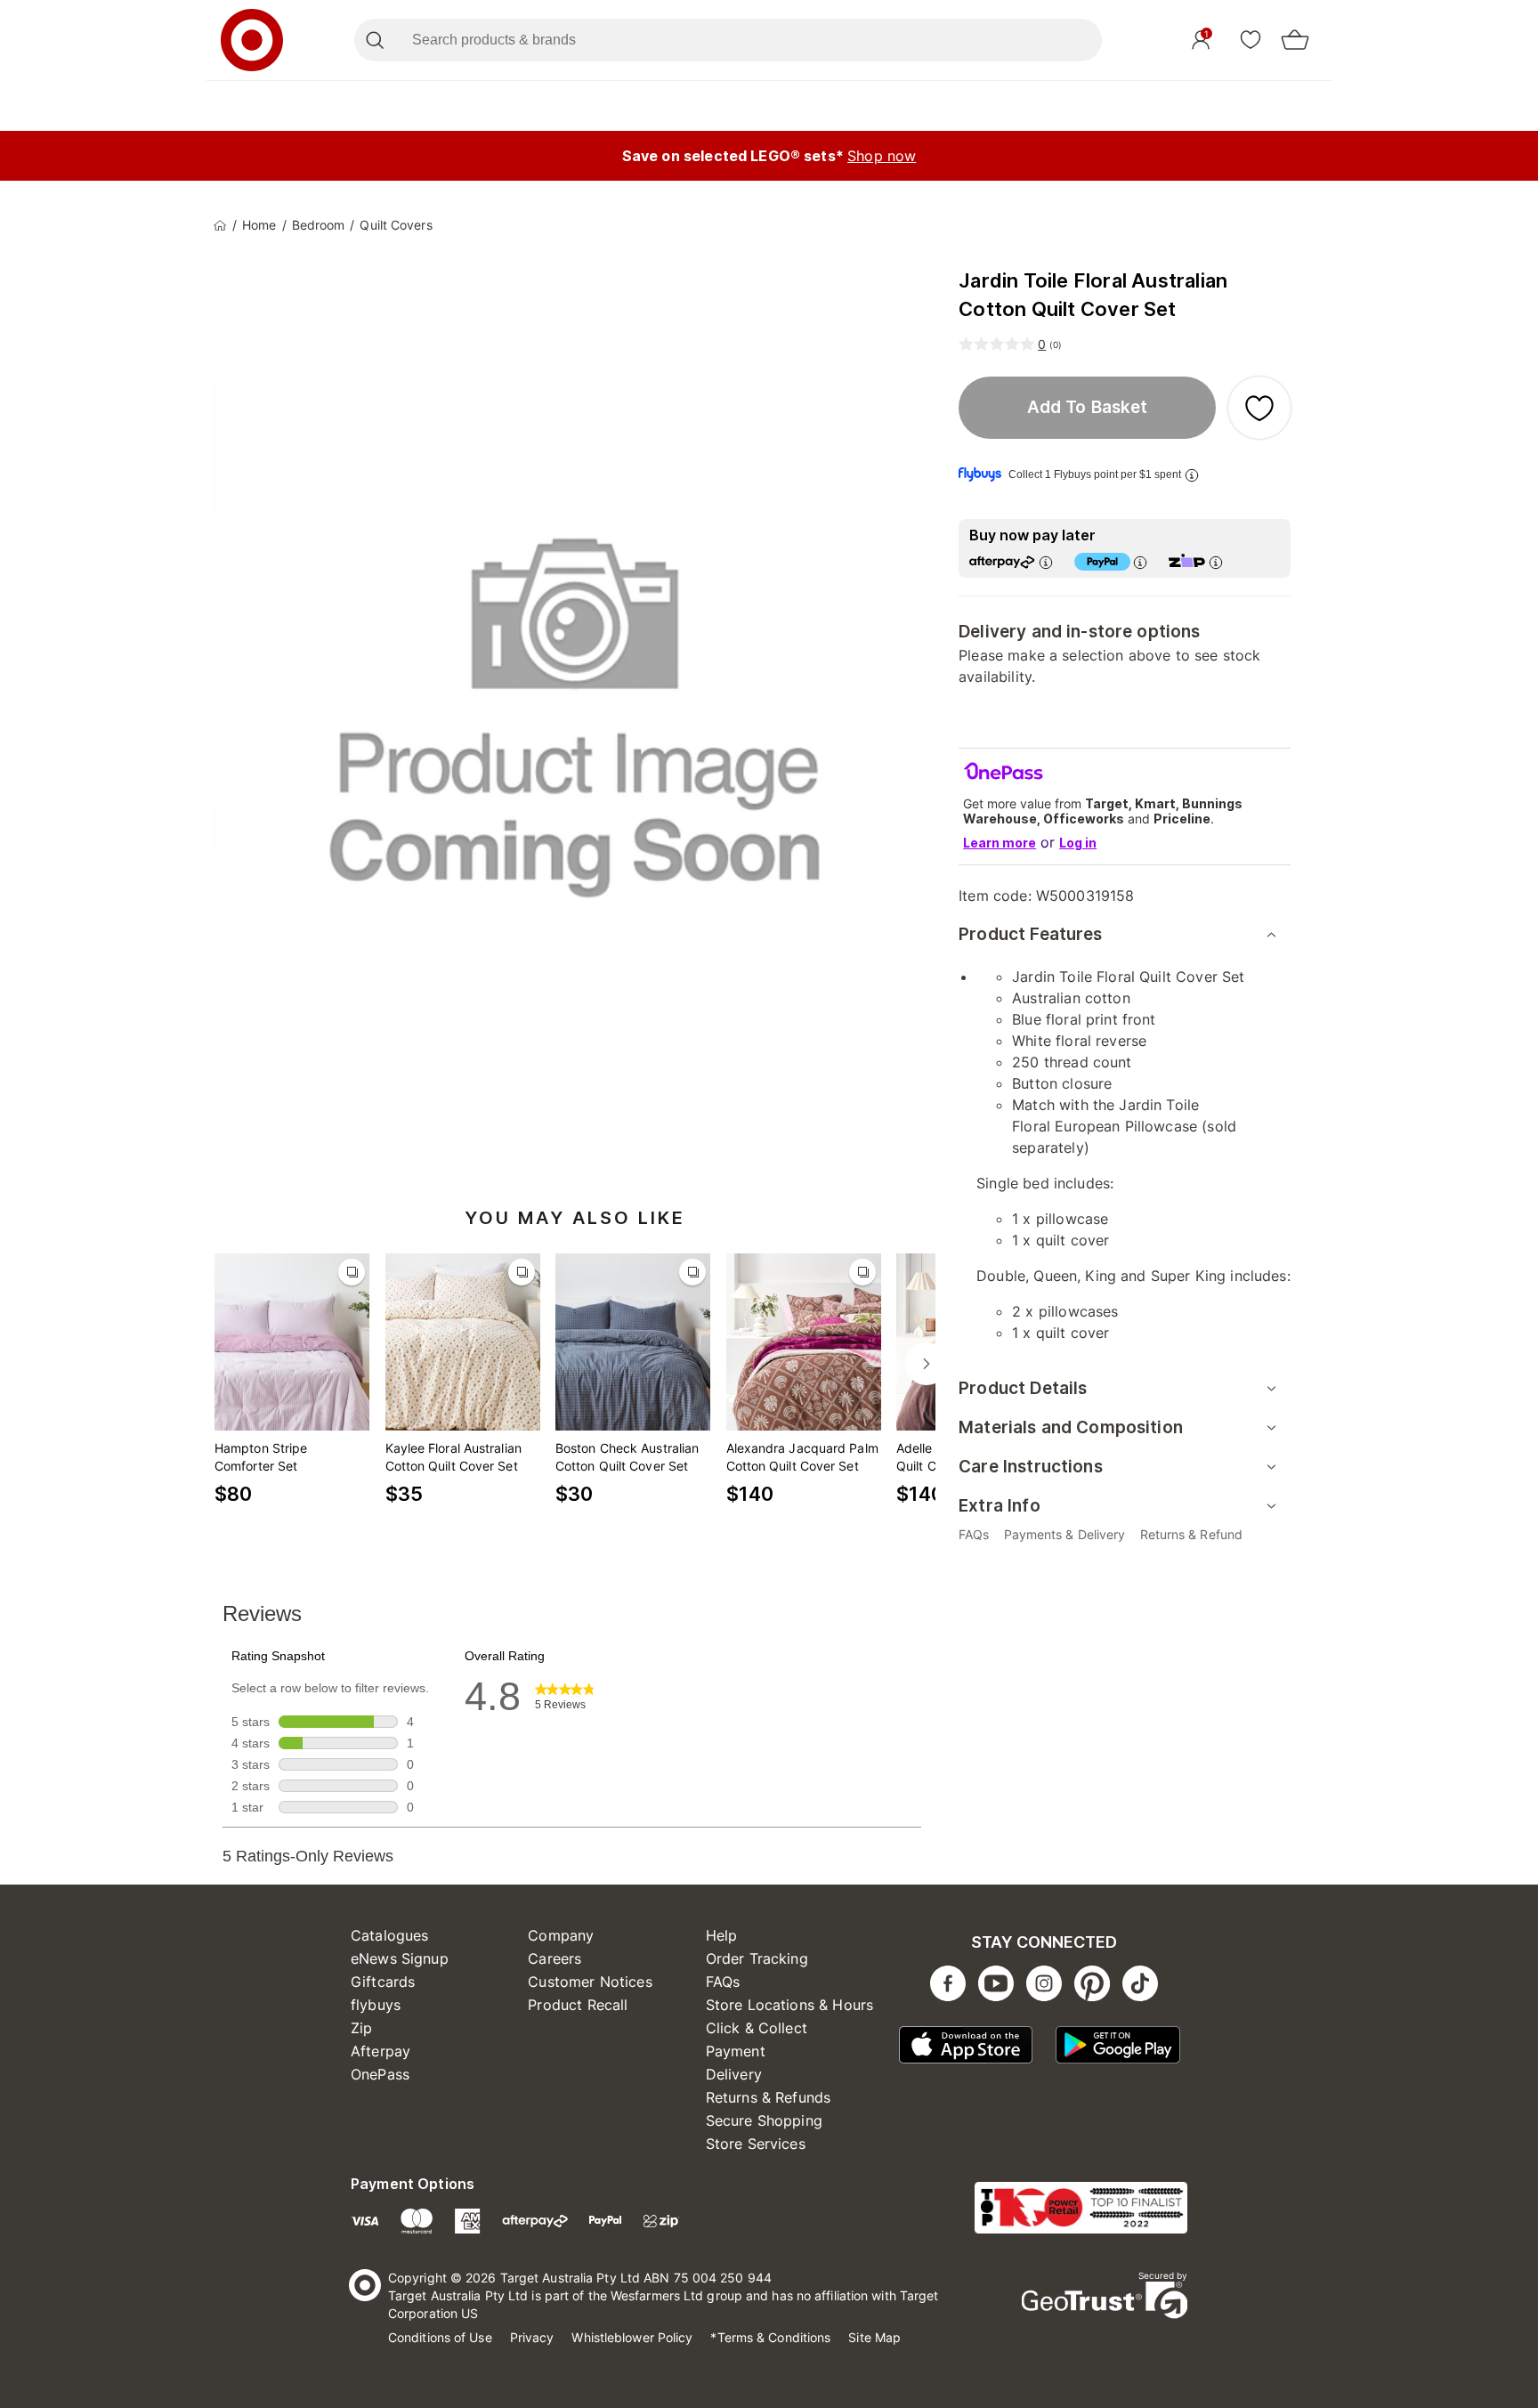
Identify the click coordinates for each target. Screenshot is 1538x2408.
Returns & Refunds (769, 2097)
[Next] (927, 1364)
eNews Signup (400, 1958)
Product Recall (578, 2005)
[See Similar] (352, 1272)
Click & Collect (757, 2028)
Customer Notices (590, 1982)
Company (561, 1935)
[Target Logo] (252, 40)
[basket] (1295, 40)
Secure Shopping (764, 2120)
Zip (361, 2028)
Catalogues (390, 1935)
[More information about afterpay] (1046, 562)
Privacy (532, 2337)
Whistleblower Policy (632, 2337)
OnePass (380, 2074)
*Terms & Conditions (770, 2337)
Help (722, 1935)
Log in (1078, 843)
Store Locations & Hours (789, 2005)
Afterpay (380, 2051)
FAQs (723, 1982)
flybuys (376, 2005)
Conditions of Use (440, 2337)
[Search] (374, 40)
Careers (554, 1958)
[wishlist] (1251, 39)
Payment (736, 2051)
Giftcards (383, 1982)
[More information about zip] (1216, 562)
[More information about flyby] (1192, 475)
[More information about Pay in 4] (1140, 562)
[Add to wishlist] (1259, 408)
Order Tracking (757, 1958)
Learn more (1000, 843)
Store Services (756, 2144)
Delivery (734, 2074)
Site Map (874, 2337)
